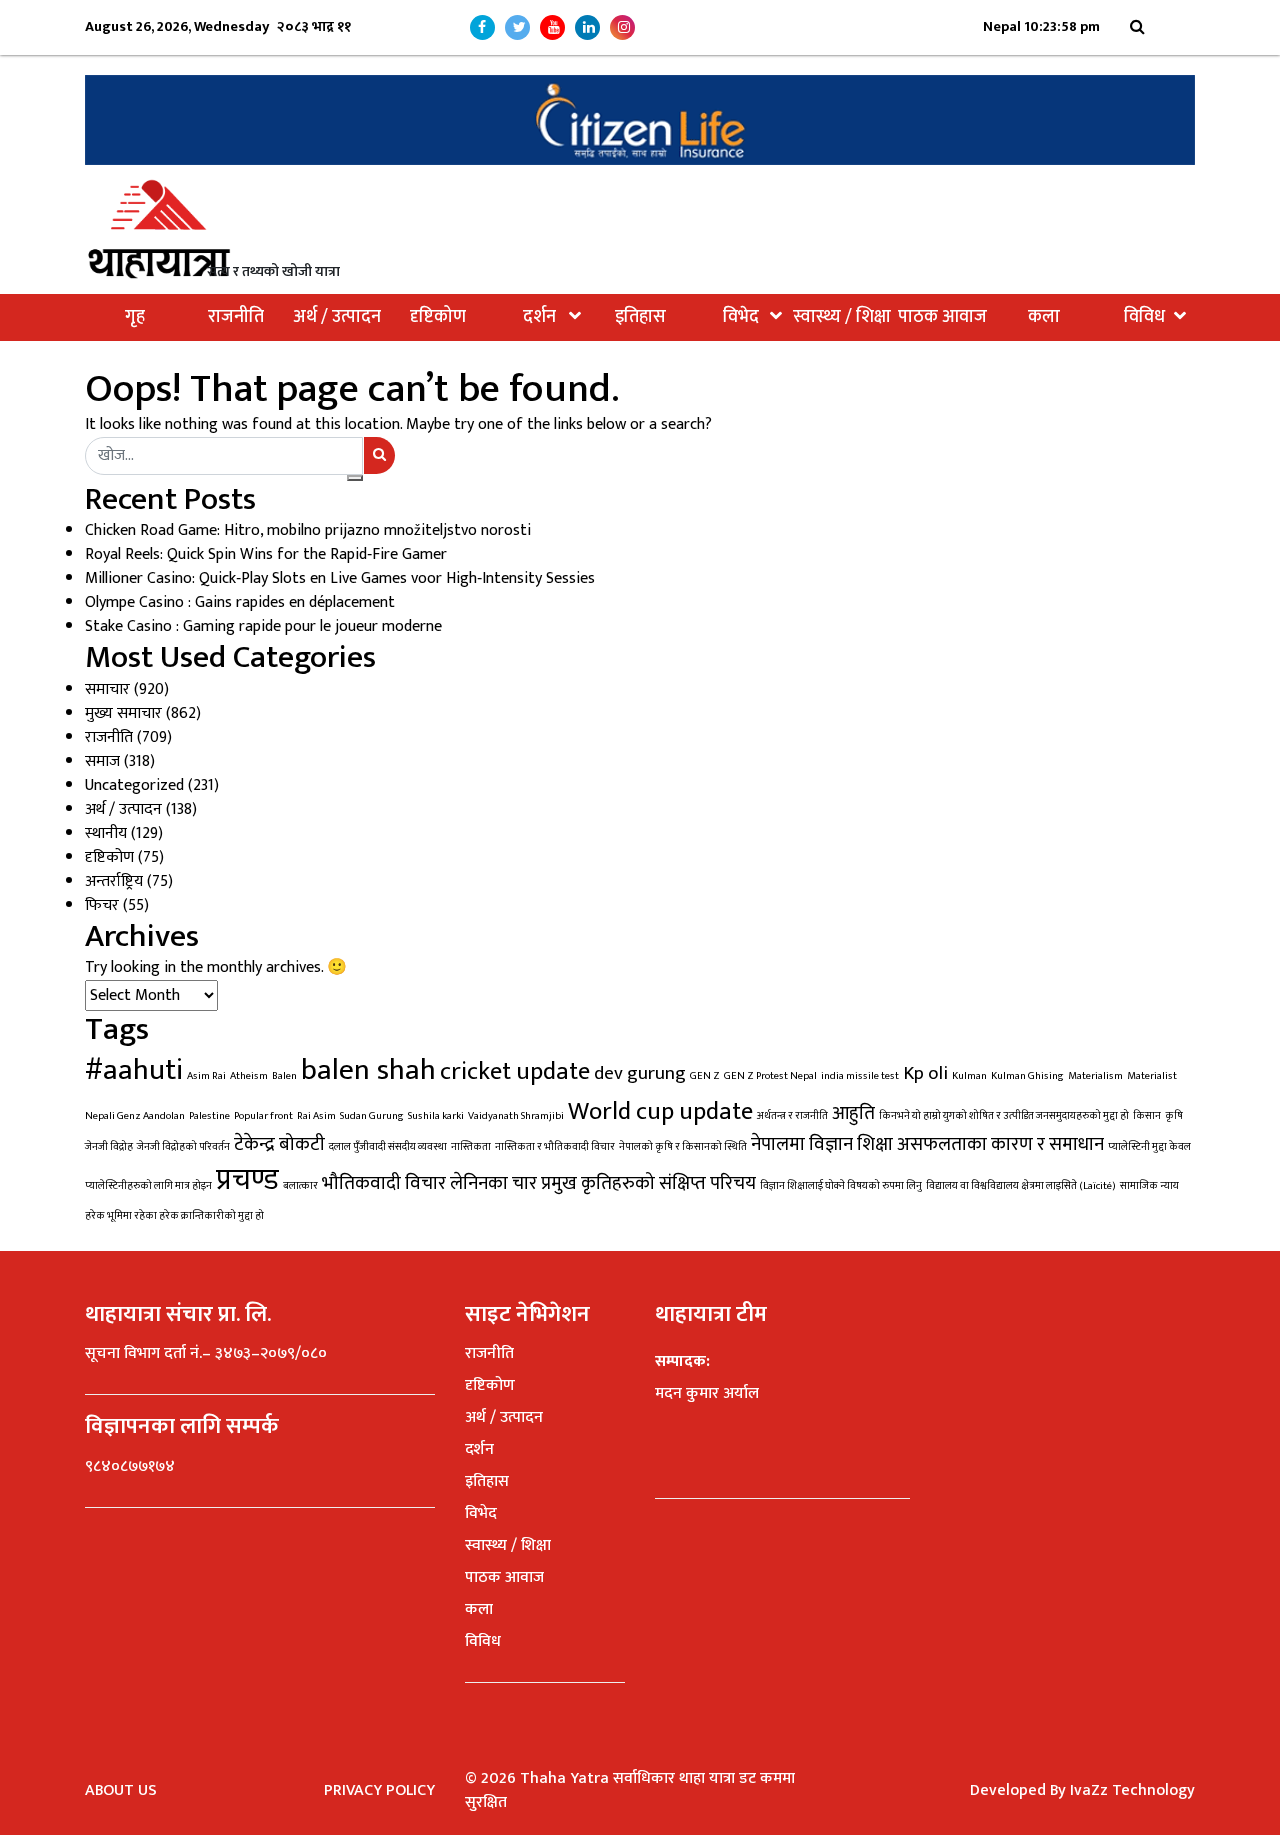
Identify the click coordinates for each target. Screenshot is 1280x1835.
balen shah (368, 1070)
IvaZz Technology (1132, 1790)
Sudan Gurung (372, 1116)
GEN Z (705, 1076)
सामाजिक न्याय (1149, 1186)
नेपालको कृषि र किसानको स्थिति (683, 1147)
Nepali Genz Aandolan (135, 1116)
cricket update (515, 1071)
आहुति (853, 1113)
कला (1044, 317)
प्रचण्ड (247, 1180)
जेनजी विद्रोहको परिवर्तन (183, 1147)
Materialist (1152, 1076)
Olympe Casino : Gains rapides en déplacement (240, 602)
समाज (102, 761)
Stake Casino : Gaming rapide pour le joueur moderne (263, 626)
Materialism (1095, 1076)
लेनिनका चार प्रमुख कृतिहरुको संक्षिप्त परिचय (603, 1183)
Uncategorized (134, 785)
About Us (121, 1790)
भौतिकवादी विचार (384, 1183)
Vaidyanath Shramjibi (516, 1116)
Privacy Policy (379, 1790)
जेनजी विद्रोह (109, 1147)
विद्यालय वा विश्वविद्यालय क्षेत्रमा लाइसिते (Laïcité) (1021, 1186)
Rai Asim (316, 1116)
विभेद (741, 317)
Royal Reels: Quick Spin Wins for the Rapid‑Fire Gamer (266, 554)
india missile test (860, 1076)
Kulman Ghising (1027, 1076)
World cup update (660, 1111)
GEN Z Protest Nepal (770, 1076)
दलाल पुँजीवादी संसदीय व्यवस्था (388, 1147)
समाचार (107, 689)
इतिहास (640, 317)
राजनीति (236, 317)
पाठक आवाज (942, 317)
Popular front (263, 1116)
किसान (1147, 1116)
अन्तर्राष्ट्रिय (114, 881)
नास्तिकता (471, 1147)
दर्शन (539, 317)
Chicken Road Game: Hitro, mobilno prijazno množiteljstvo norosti (308, 530)
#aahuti (134, 1070)
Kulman (969, 1076)
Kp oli (925, 1073)
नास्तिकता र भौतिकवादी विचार (555, 1147)
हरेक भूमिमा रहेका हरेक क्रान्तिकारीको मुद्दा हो (174, 1216)
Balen (284, 1076)
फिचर (102, 905)
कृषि (1174, 1116)
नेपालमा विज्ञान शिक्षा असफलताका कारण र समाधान (927, 1144)
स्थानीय (106, 833)
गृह (135, 317)
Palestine (209, 1116)
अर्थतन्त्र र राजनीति (792, 1116)
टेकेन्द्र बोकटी (279, 1144)
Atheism (249, 1076)
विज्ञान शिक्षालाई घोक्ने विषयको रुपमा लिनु (841, 1186)
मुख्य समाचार (123, 713)
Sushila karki (436, 1116)
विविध (1144, 317)
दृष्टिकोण (438, 317)
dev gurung (640, 1073)
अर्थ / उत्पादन (337, 317)
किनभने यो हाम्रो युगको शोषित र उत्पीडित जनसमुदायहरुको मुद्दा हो (1004, 1116)
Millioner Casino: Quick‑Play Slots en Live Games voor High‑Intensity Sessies (340, 578)
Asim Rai (206, 1076)
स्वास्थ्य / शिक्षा (842, 317)
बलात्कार (300, 1186)
